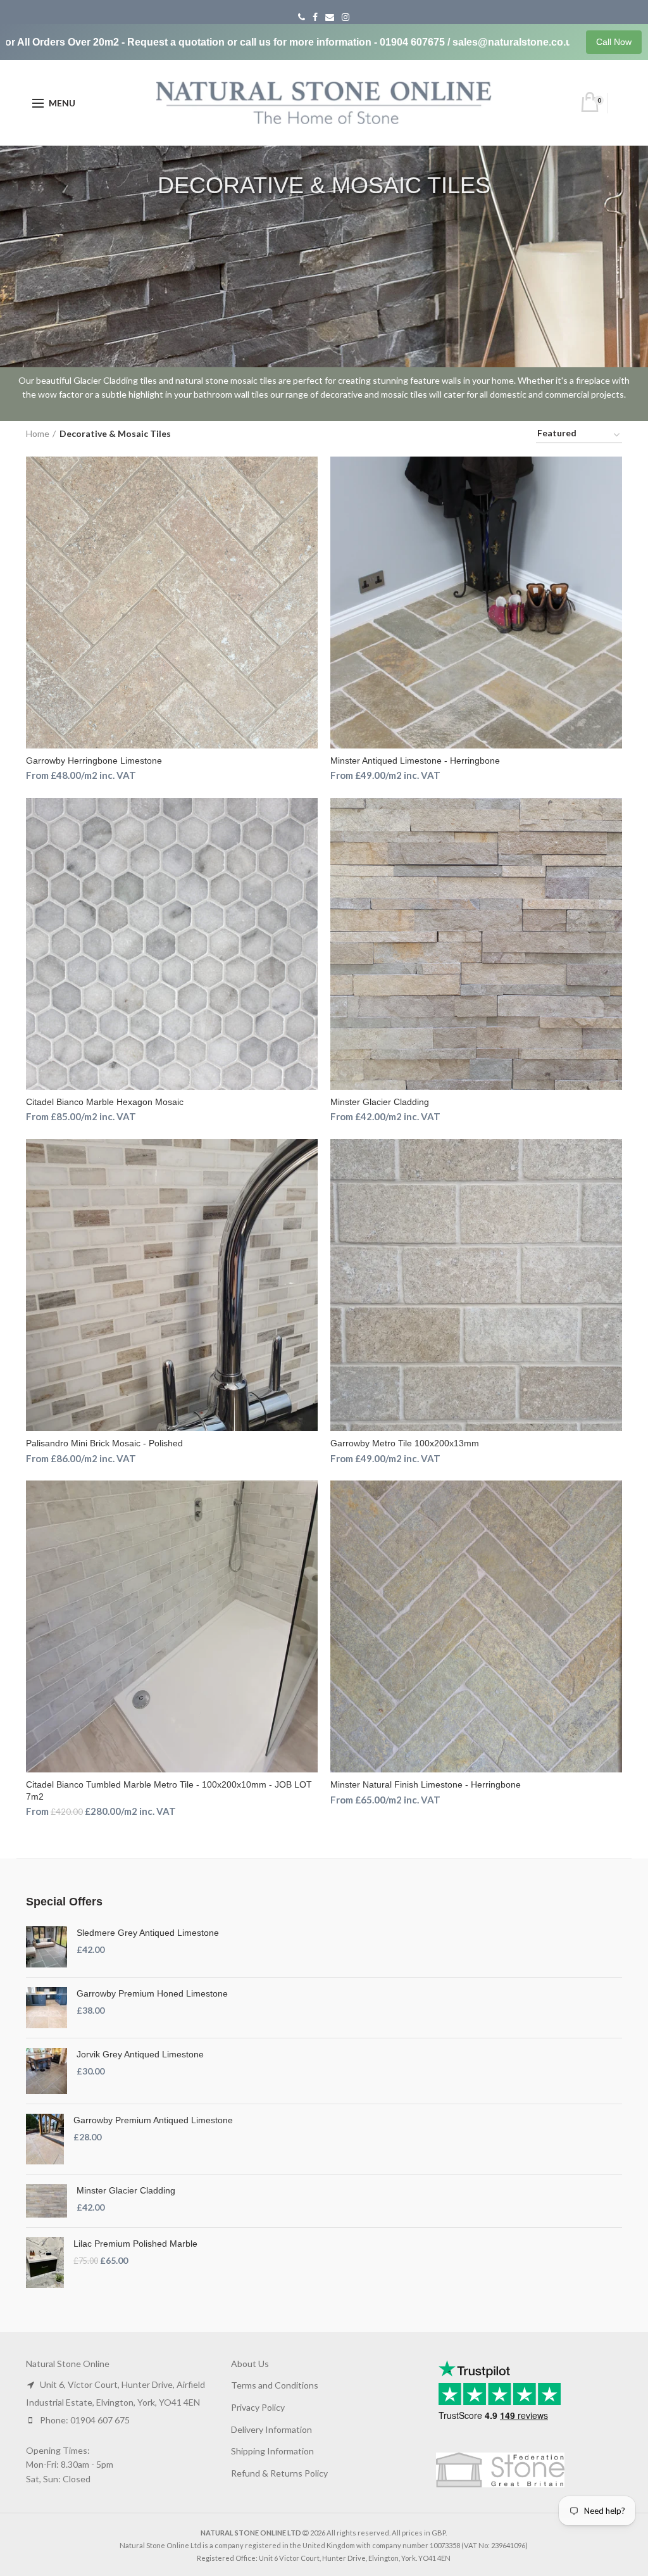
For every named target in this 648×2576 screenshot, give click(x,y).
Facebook (315, 17)
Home (38, 433)
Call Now (614, 42)
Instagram (346, 17)
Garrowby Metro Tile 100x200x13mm (405, 1443)
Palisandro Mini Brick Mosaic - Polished (104, 1443)
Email (330, 17)
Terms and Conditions (275, 2385)
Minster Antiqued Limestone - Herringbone (415, 761)
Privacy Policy (258, 2407)
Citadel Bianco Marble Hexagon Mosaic (105, 1102)
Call (302, 17)
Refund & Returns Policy (279, 2473)
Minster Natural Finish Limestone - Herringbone (426, 1784)
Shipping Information (272, 2451)
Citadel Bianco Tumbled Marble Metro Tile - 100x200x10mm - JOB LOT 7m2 (169, 1790)
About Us (250, 2364)
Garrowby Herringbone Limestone (94, 761)
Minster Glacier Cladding (380, 1102)
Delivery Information (271, 2429)
